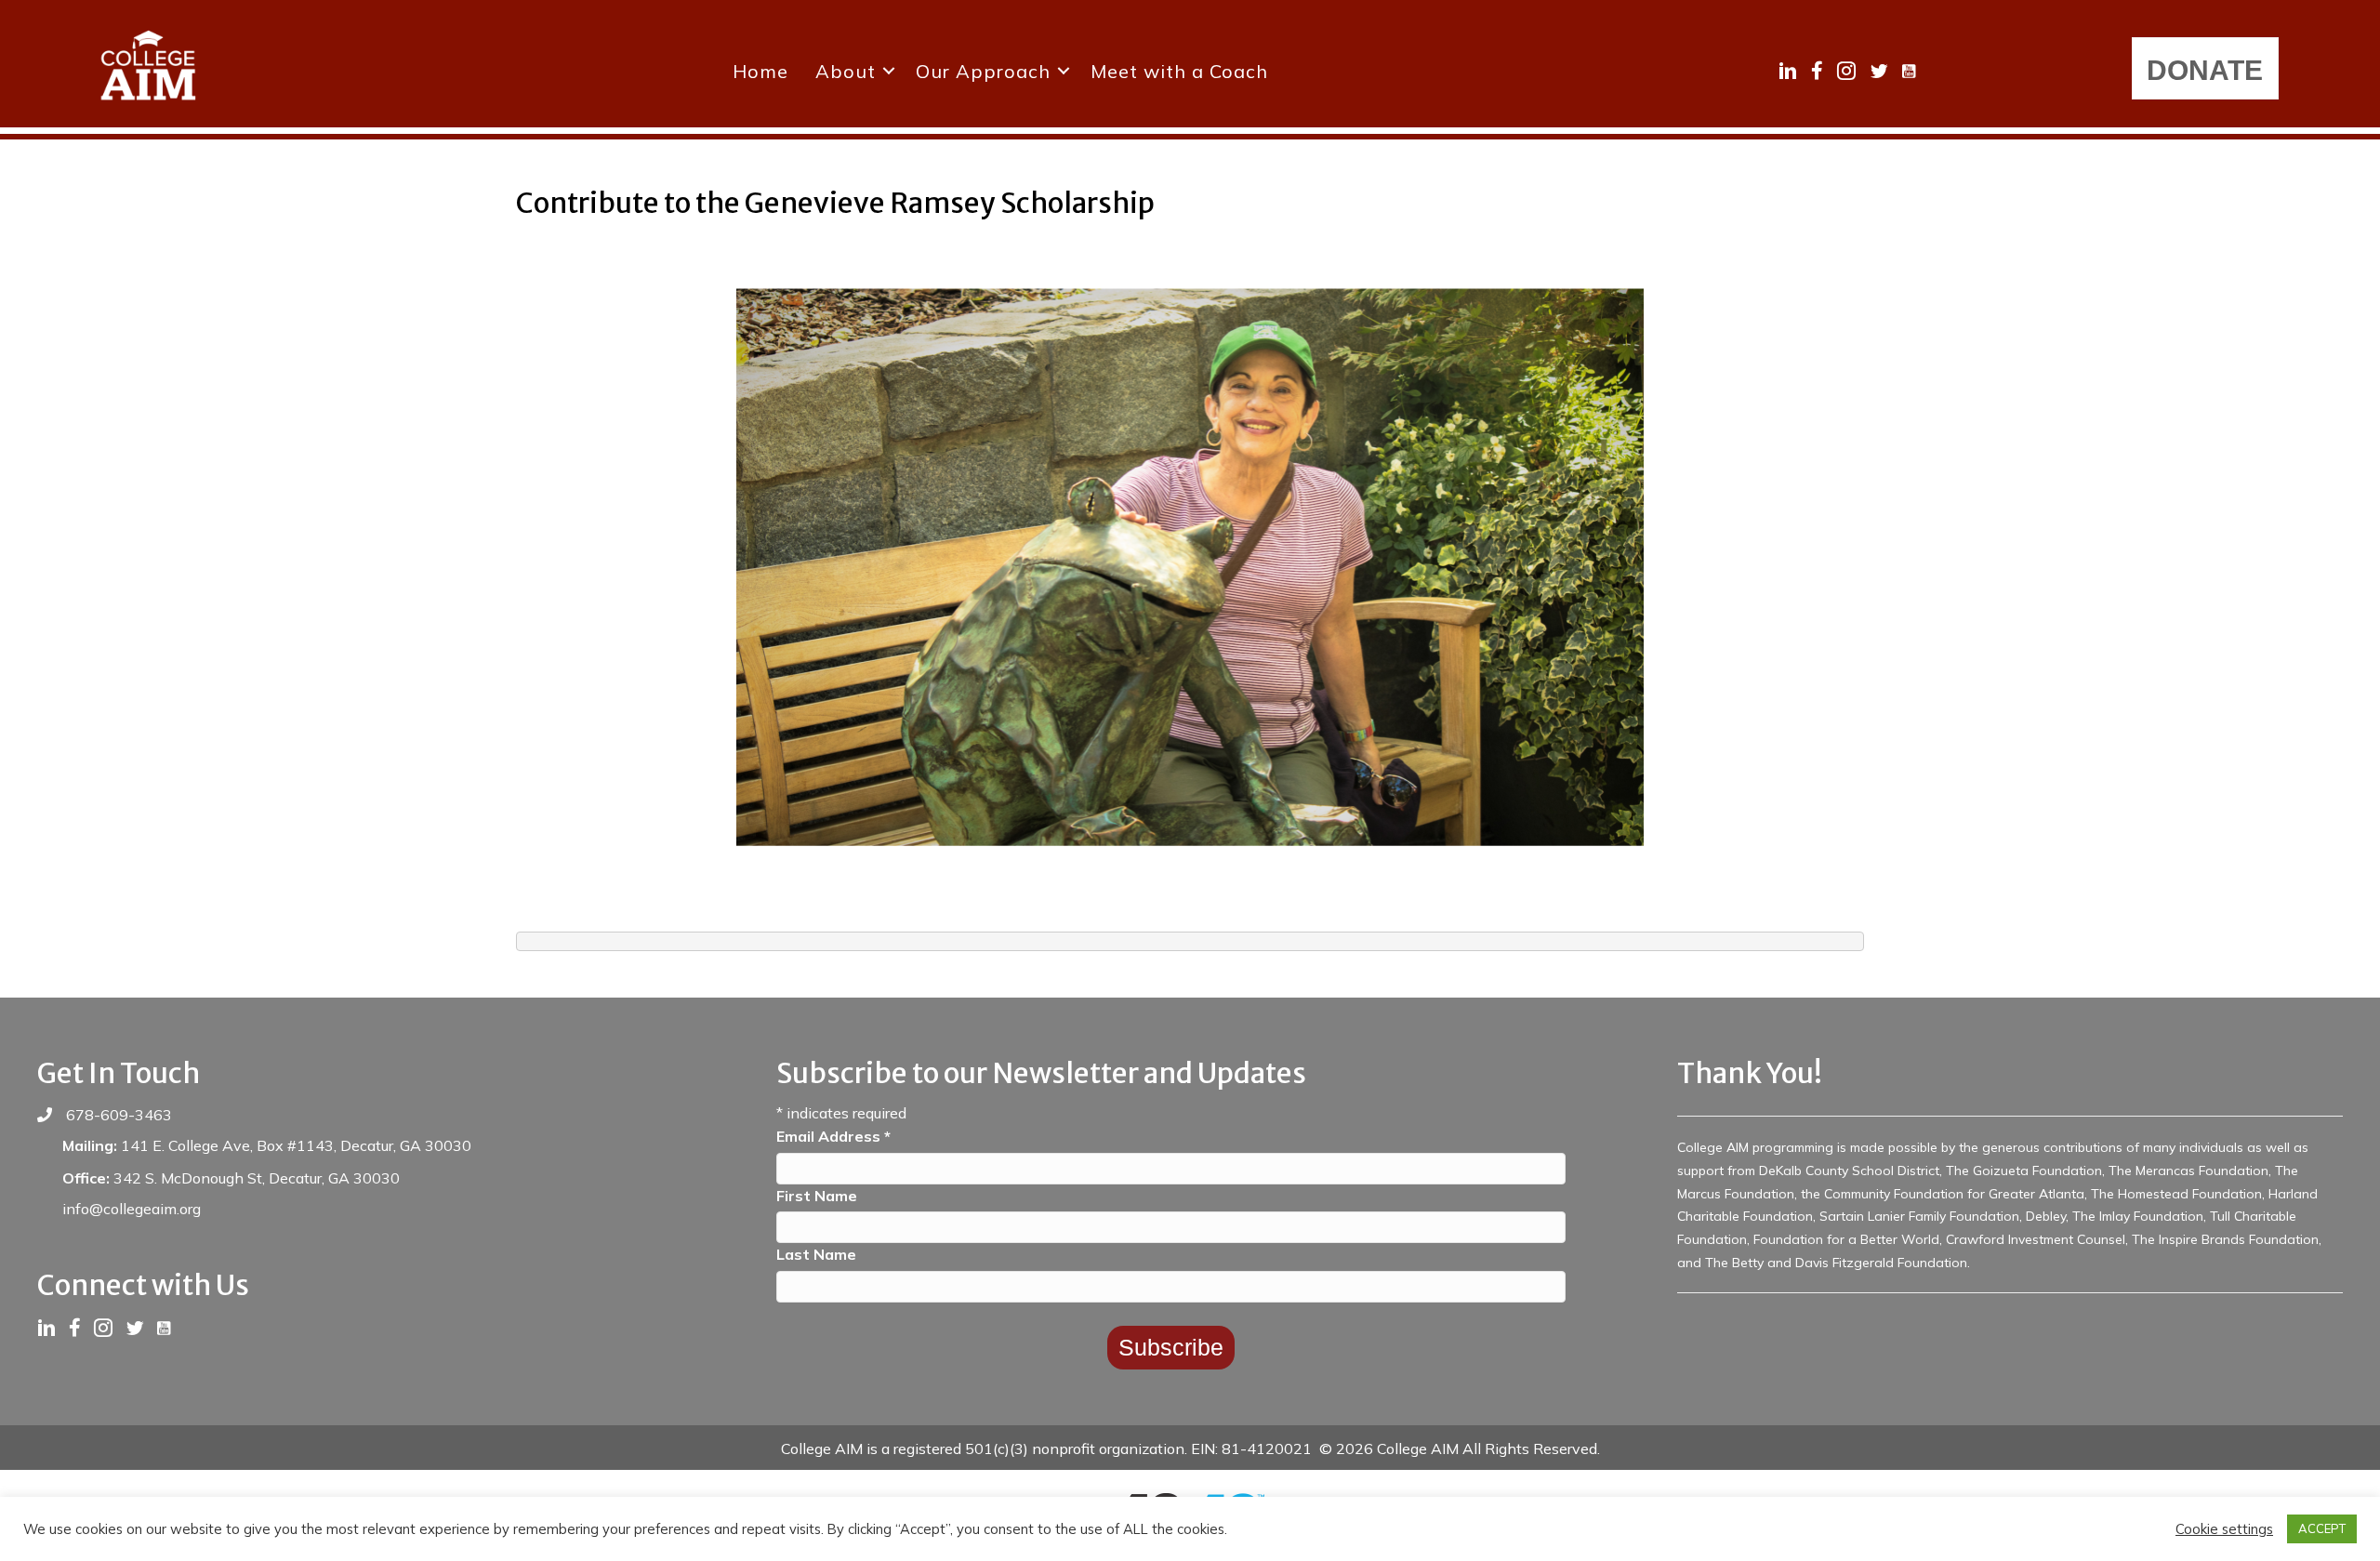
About (846, 71)
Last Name (816, 1254)
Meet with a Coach (1179, 71)
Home (760, 71)
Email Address (833, 1136)
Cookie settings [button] (2224, 1529)
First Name (817, 1196)
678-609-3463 (119, 1115)
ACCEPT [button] (2322, 1528)
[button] (889, 71)
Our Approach (983, 71)
